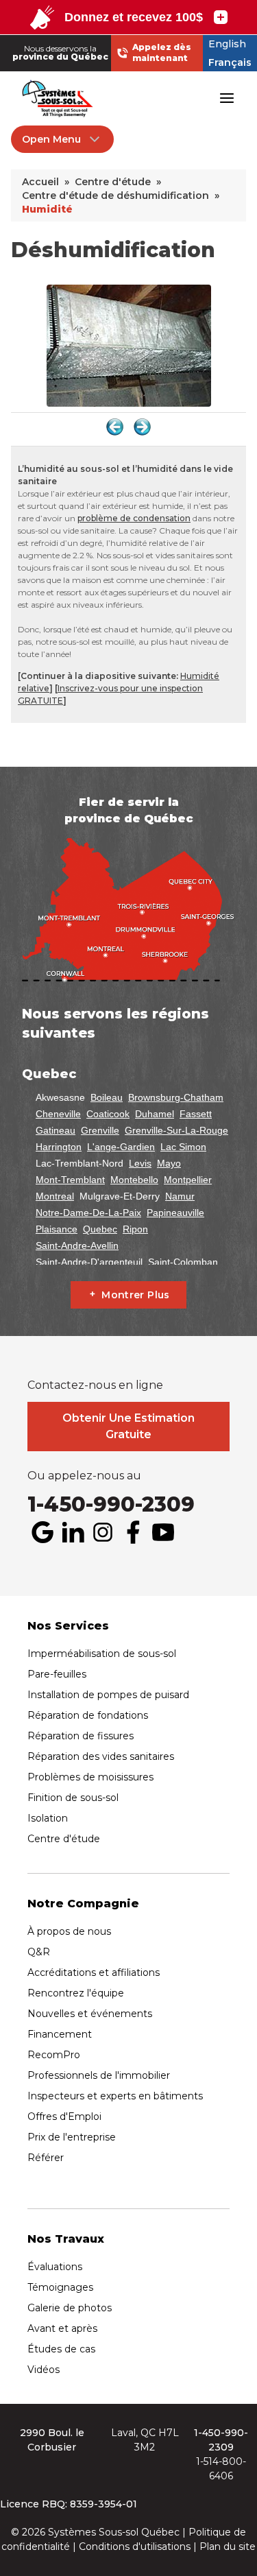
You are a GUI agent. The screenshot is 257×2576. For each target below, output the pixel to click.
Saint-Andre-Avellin (77, 1245)
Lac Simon (183, 1147)
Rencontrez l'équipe (76, 1993)
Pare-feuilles (57, 1674)
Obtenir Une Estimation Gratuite (128, 1426)
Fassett (196, 1114)
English (227, 44)
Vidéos (44, 2370)
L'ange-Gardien (121, 1147)
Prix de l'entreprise (72, 2137)
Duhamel (155, 1114)
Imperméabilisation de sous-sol (102, 1654)
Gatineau (56, 1130)
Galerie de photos (70, 2308)
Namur (180, 1196)
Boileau (107, 1097)
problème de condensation (134, 518)
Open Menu (51, 139)
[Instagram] (103, 1532)
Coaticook (108, 1114)
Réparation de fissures (81, 1736)
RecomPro (54, 2055)
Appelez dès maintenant (162, 52)
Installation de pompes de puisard (108, 1695)
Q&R (39, 1952)
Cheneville (58, 1114)
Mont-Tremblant (70, 1180)
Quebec (100, 1229)
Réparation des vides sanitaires (101, 1756)
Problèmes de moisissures (90, 1777)
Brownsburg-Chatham (176, 1097)
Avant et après (62, 2328)
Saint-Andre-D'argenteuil (89, 1262)
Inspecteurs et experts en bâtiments (115, 2096)
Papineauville (175, 1213)
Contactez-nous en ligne (95, 1385)
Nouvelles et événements (90, 2014)
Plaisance (57, 1229)
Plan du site (228, 2547)
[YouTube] (163, 1532)
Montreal (55, 1196)
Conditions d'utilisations (135, 2547)
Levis (140, 1163)
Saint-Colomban (183, 1262)
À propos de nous (69, 1931)
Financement (60, 2034)
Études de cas (61, 2349)
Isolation (48, 1818)
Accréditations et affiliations (94, 1972)
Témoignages (60, 2287)
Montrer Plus (135, 1295)
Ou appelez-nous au (84, 1476)
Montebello (134, 1180)
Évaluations (55, 2267)
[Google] (42, 1532)
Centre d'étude (64, 1839)
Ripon (135, 1229)
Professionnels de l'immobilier (99, 2075)
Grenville (100, 1130)
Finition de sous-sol (73, 1798)
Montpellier (188, 1180)
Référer (46, 2158)
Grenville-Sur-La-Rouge (176, 1130)
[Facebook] (133, 1532)
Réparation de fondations (88, 1715)
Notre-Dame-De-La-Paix (88, 1213)
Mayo (169, 1163)
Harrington (59, 1147)
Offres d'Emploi (64, 2116)
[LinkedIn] (73, 1532)
